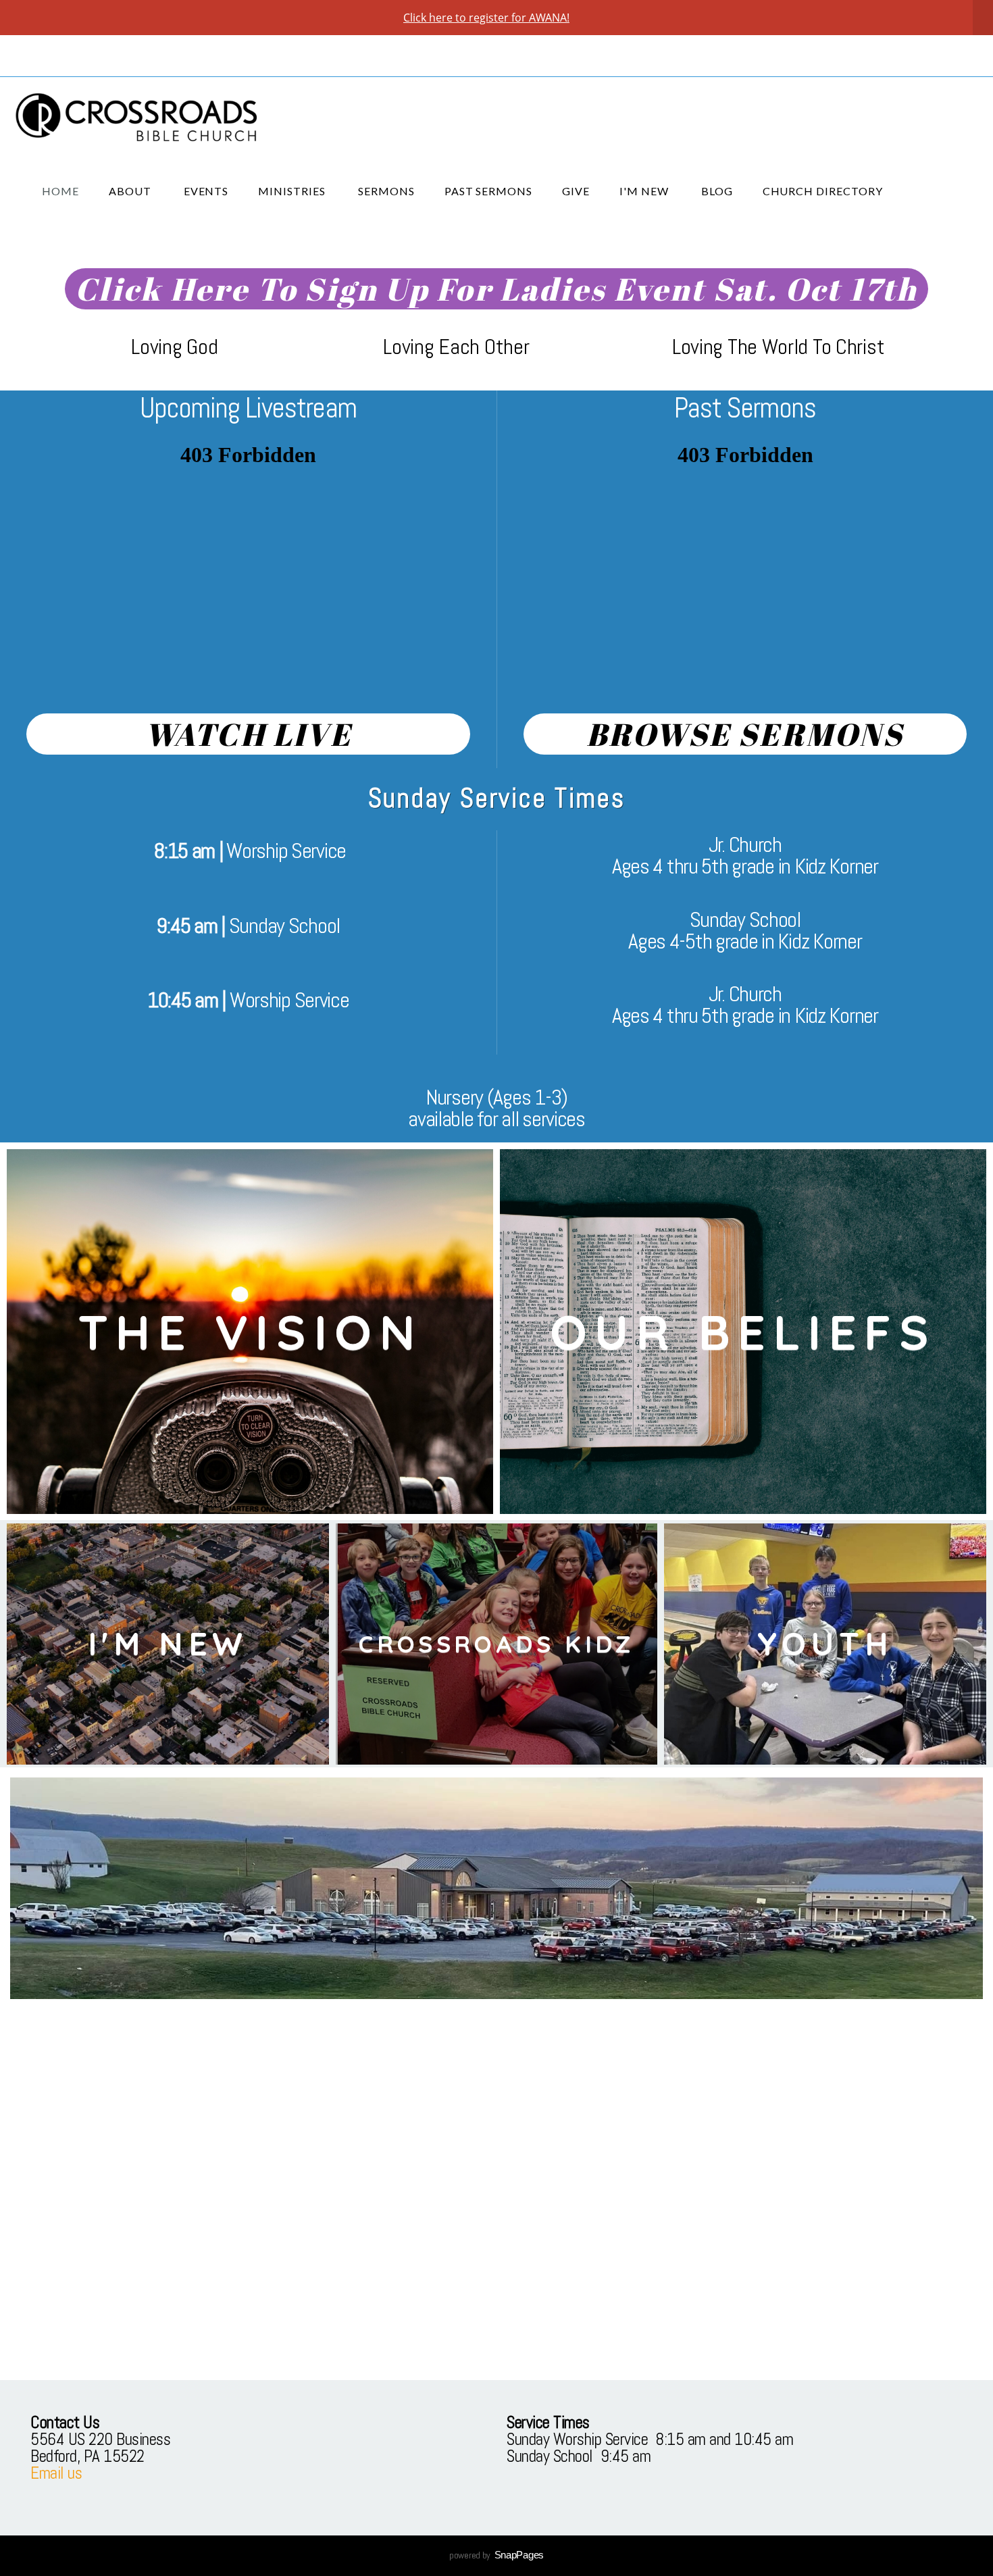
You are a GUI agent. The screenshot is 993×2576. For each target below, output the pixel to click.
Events (206, 191)
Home (60, 191)
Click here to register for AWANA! (486, 18)
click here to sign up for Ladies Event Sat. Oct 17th (496, 289)
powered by (496, 2555)
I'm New (645, 191)
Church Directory (823, 191)
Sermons (386, 191)
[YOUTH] (825, 1765)
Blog (717, 191)
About (131, 191)
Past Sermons (489, 191)
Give (576, 191)
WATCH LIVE (248, 734)
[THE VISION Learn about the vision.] (250, 1514)
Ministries (293, 191)
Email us (56, 2473)
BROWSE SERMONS (745, 734)
